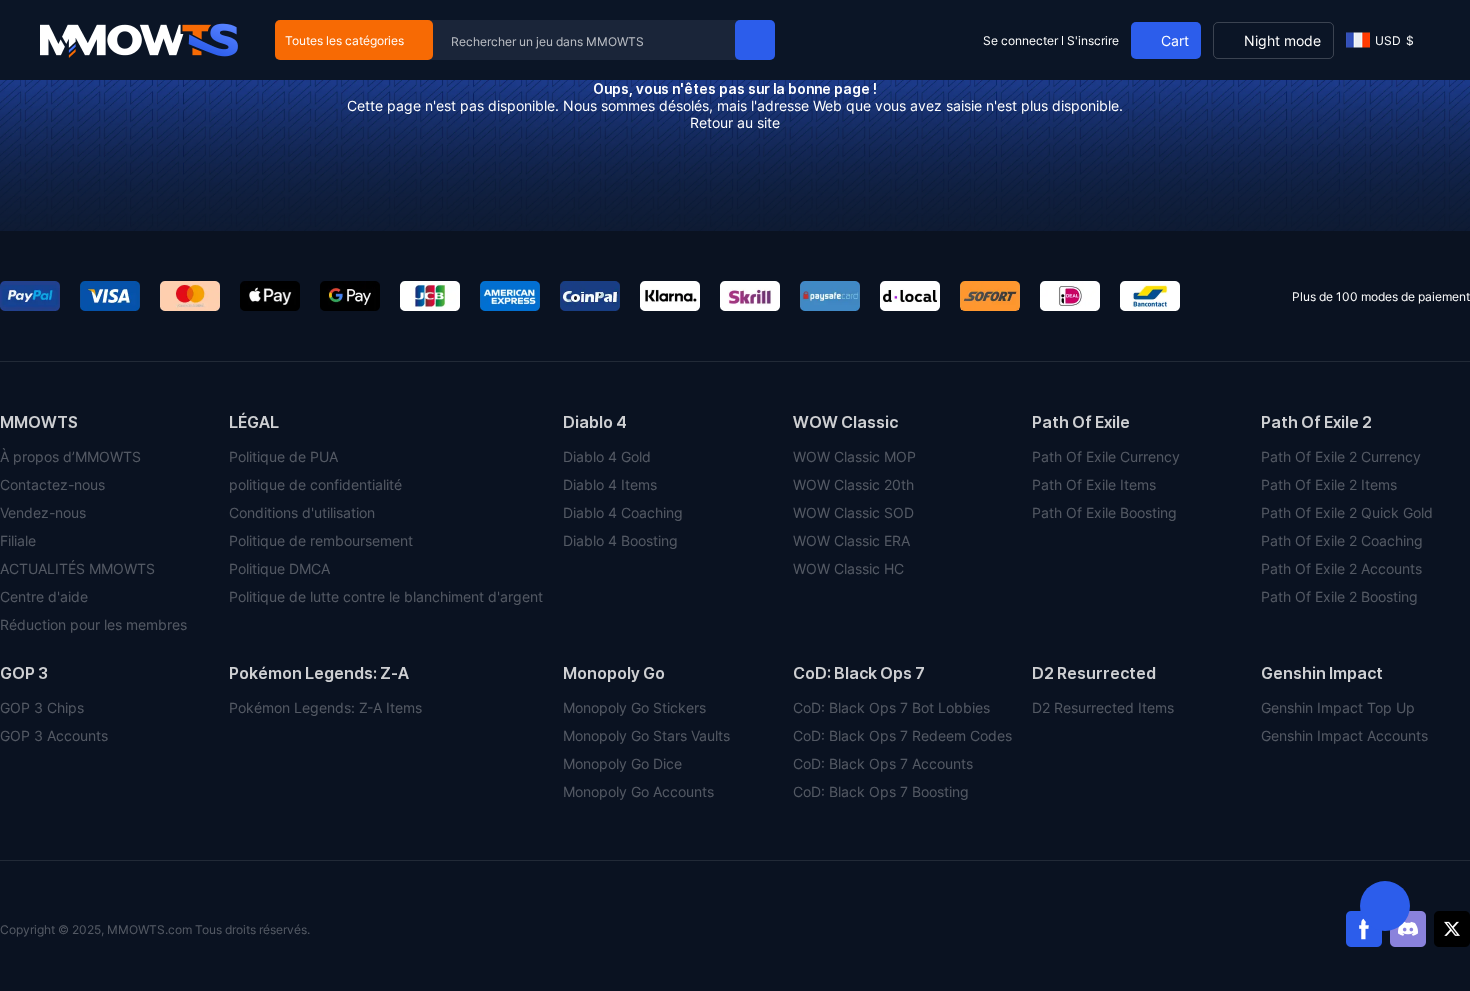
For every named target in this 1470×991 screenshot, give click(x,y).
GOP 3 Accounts (54, 735)
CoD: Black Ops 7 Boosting (881, 791)
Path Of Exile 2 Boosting (1339, 596)
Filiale (18, 540)
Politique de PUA (283, 456)
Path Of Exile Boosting (1104, 512)
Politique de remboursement (321, 540)
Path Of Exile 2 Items (1329, 484)
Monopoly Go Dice (622, 763)
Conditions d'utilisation (302, 512)
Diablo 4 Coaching (623, 512)
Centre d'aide (44, 596)
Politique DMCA (279, 568)
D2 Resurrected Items (1103, 707)
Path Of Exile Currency (1106, 456)
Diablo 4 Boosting (620, 540)
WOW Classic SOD (853, 512)
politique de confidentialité (315, 484)
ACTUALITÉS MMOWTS (77, 568)
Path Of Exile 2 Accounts (1341, 568)
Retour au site (735, 122)
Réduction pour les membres (93, 624)
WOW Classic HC (848, 568)
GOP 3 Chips (42, 707)
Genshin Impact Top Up (1338, 707)
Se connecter (1020, 40)
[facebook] (1364, 929)
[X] (1452, 929)
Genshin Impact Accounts (1344, 735)
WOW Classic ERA (851, 540)
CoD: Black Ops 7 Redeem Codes (902, 735)
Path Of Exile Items (1094, 484)
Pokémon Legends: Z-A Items (325, 707)
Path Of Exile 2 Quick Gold (1347, 512)
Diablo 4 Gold (607, 456)
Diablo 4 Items (610, 484)
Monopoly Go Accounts (638, 791)
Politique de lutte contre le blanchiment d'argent (386, 596)
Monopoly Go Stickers (634, 707)
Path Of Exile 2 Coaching (1342, 540)
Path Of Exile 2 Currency (1341, 456)
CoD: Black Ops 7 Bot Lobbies (891, 707)
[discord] (1408, 929)
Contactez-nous (52, 484)
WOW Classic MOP (854, 456)
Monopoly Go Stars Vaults (646, 735)
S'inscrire (1093, 40)
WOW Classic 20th (853, 484)
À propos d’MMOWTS (70, 456)
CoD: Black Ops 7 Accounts (883, 763)
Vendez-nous (43, 512)
